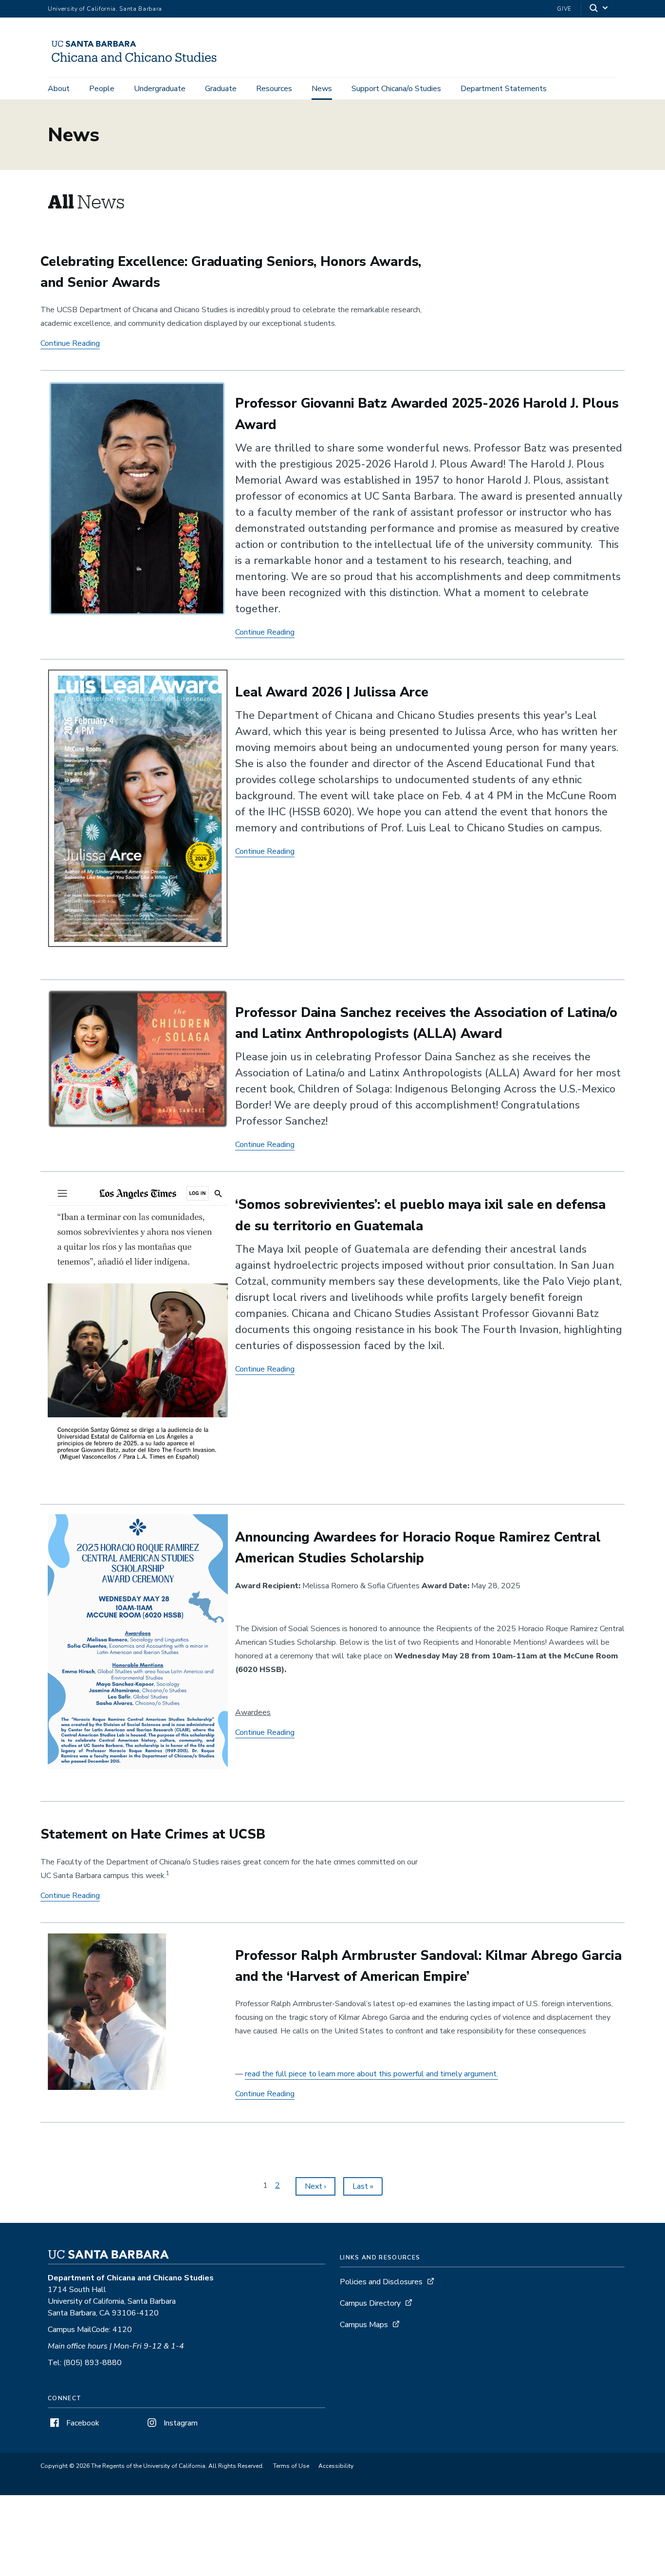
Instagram (180, 2423)
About (59, 89)
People (102, 89)
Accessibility (336, 2466)
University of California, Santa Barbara (105, 9)
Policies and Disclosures (381, 2282)
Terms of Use (291, 2466)
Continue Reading (70, 344)
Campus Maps (364, 2325)
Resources (274, 89)
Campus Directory (370, 2303)
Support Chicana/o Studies (396, 89)
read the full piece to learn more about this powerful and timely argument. (371, 2074)
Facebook (82, 2423)
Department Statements (504, 89)
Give (564, 9)
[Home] (138, 64)
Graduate (221, 89)
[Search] (599, 9)
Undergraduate (160, 89)
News (322, 89)
